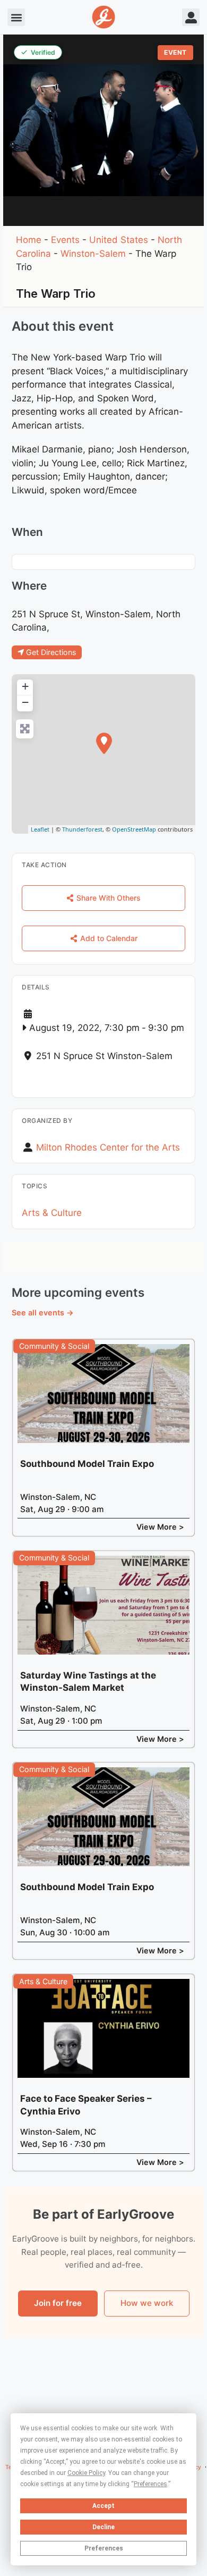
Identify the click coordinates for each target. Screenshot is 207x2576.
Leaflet (40, 829)
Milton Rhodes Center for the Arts (108, 1147)
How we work (147, 2303)
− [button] (25, 702)
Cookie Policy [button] (86, 2473)
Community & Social (54, 1346)
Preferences (104, 2548)
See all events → (43, 1312)
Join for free (58, 2303)
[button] (16, 17)
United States (119, 240)
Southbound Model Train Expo (87, 1464)
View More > (160, 1527)
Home (29, 240)
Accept (103, 2506)
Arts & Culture (52, 1213)
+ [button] (25, 686)
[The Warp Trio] (104, 743)
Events (65, 240)
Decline (103, 2527)
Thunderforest (82, 829)
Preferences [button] (150, 2484)
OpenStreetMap (134, 829)
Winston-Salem (93, 254)
